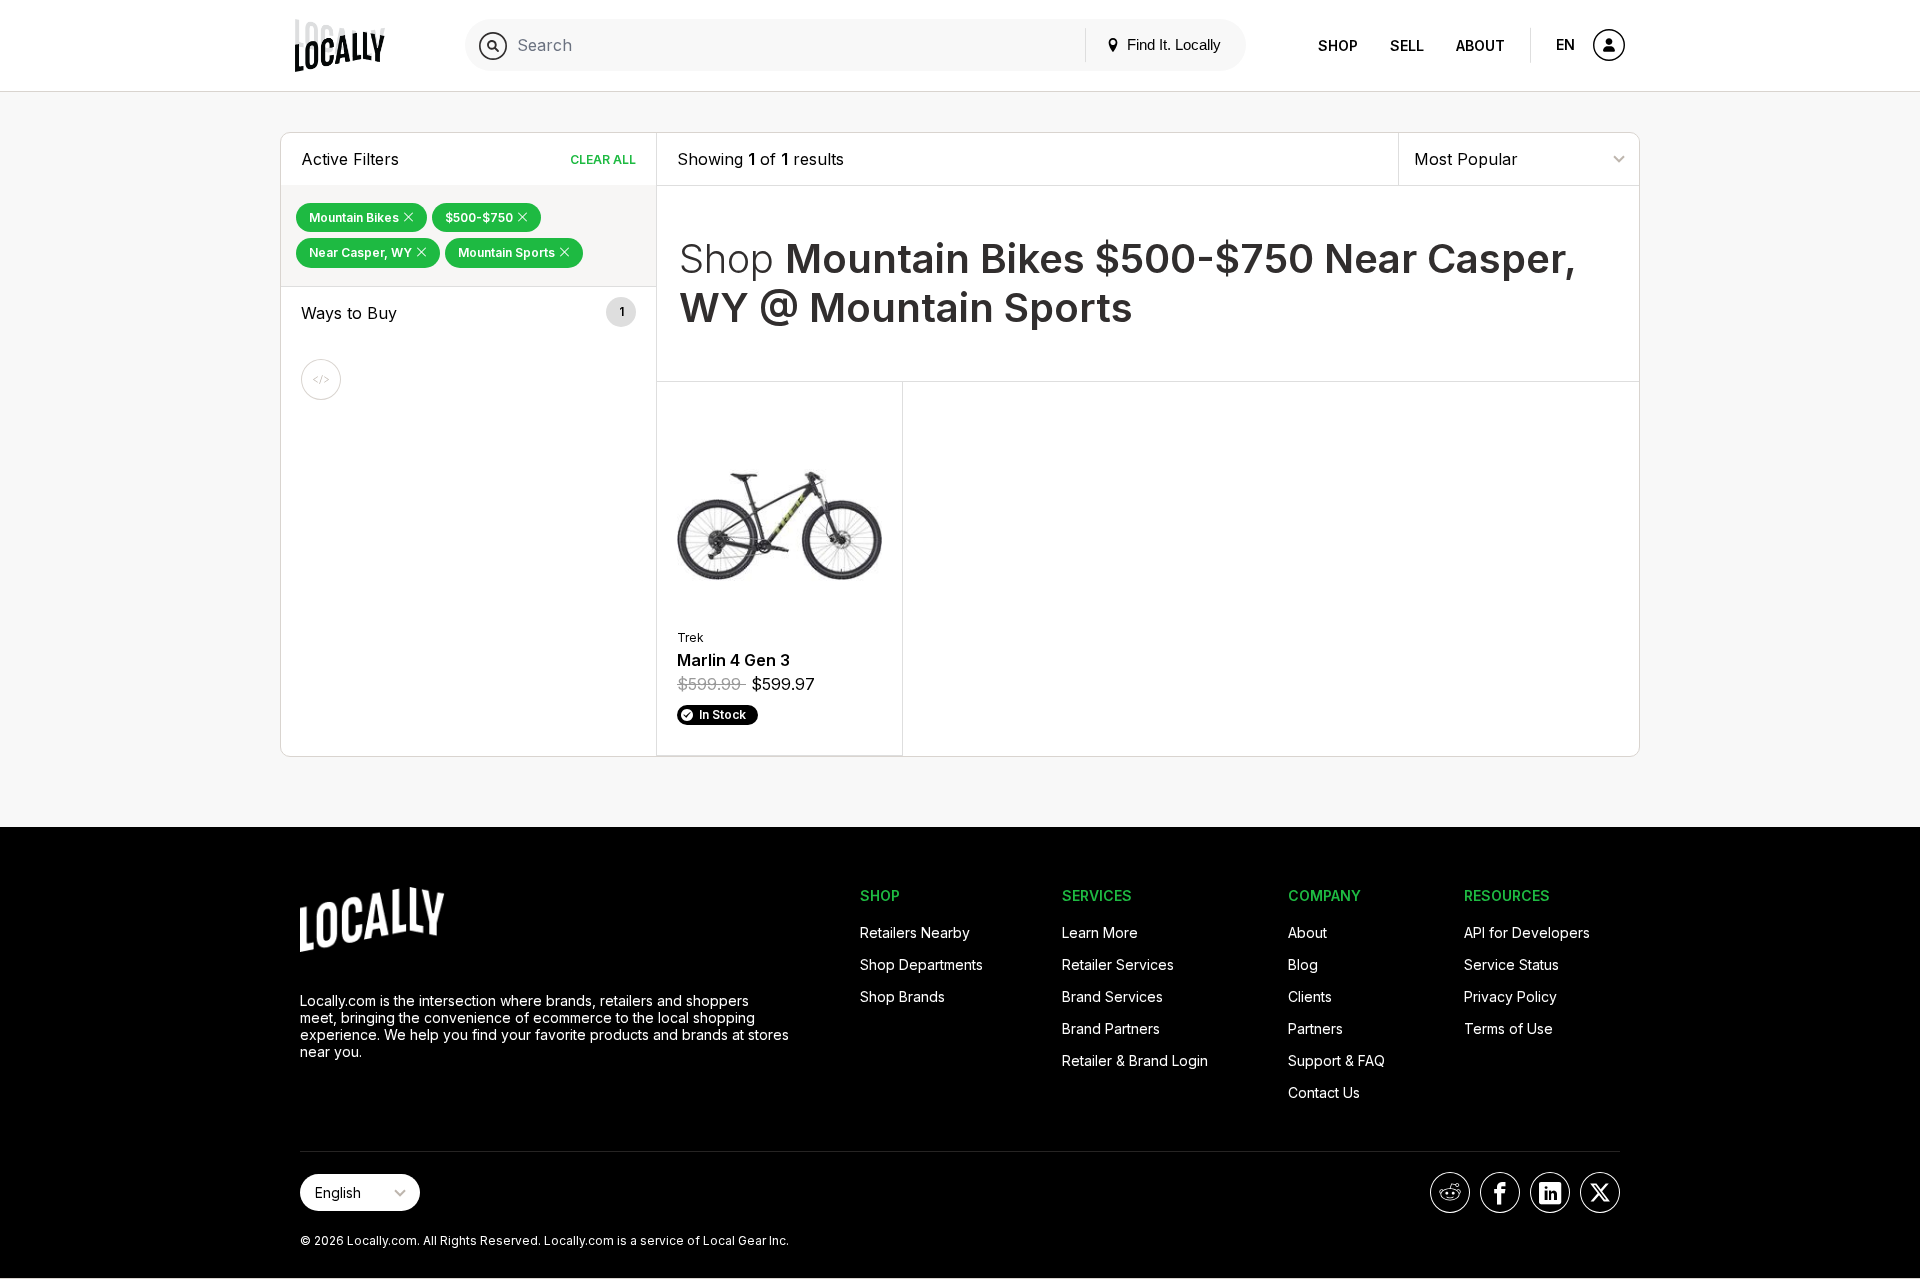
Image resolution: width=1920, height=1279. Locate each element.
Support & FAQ (1336, 1060)
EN (1565, 44)
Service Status (1511, 964)
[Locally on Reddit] (1450, 1192)
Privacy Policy (1510, 996)
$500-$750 (480, 217)
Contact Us (1324, 1092)
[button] (468, 313)
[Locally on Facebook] (1500, 1192)
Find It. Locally (1172, 44)
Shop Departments (921, 964)
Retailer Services (1118, 964)
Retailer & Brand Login (1135, 1060)
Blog (1303, 964)
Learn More (1100, 932)
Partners (1315, 1028)
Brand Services (1112, 996)
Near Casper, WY (362, 252)
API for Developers (1527, 932)
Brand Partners (1111, 1028)
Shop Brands (902, 996)
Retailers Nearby (915, 932)
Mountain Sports (508, 252)
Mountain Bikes (355, 217)
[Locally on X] (1600, 1192)
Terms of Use (1508, 1028)
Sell (1407, 45)
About (1480, 45)
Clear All (603, 159)
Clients (1310, 996)
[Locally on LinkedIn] (1550, 1192)
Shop (1338, 45)
